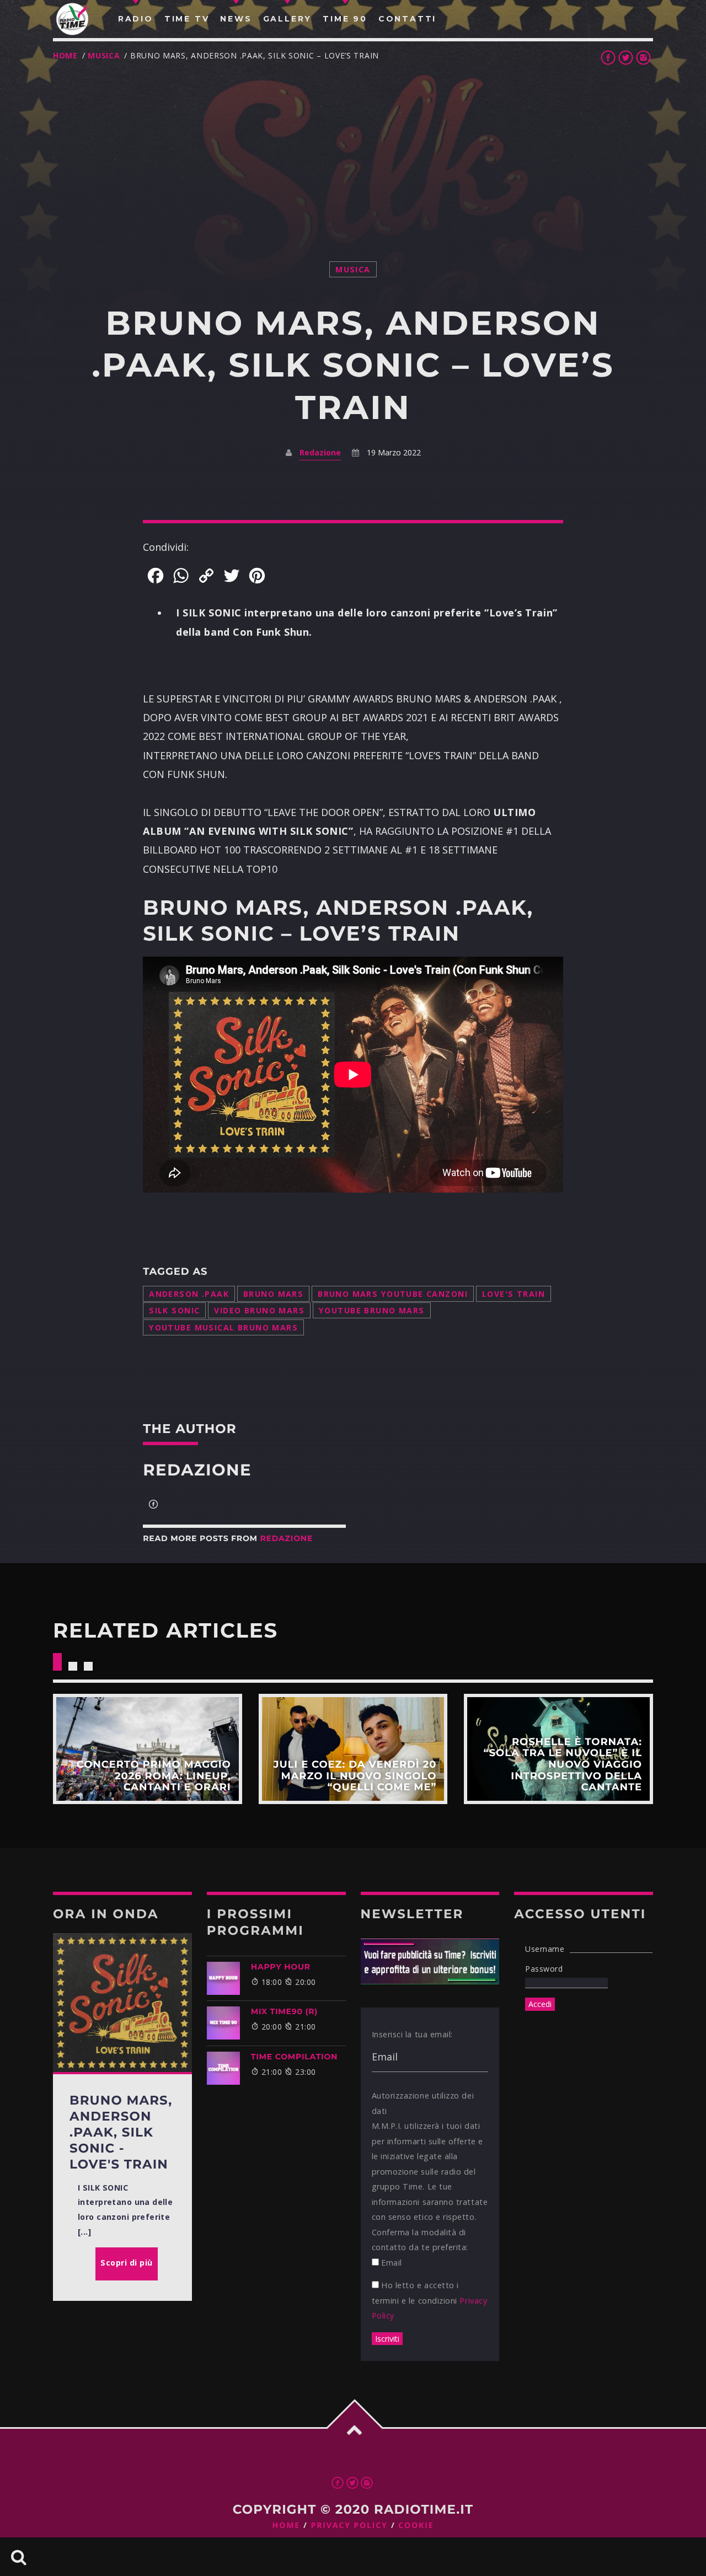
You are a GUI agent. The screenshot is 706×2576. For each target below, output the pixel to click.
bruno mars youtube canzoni (393, 1294)
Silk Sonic (174, 1310)
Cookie (416, 2526)
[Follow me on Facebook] (153, 1505)
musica (104, 55)
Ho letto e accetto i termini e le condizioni (430, 2300)
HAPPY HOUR (281, 1967)
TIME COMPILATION (294, 2057)
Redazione (320, 452)
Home (65, 55)
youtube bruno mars (371, 1310)
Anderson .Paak (189, 1294)
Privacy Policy (349, 2526)
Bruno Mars (273, 1294)
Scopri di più (148, 1749)
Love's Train (514, 1294)
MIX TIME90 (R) (284, 2011)
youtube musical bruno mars (223, 1327)
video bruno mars (259, 1310)
